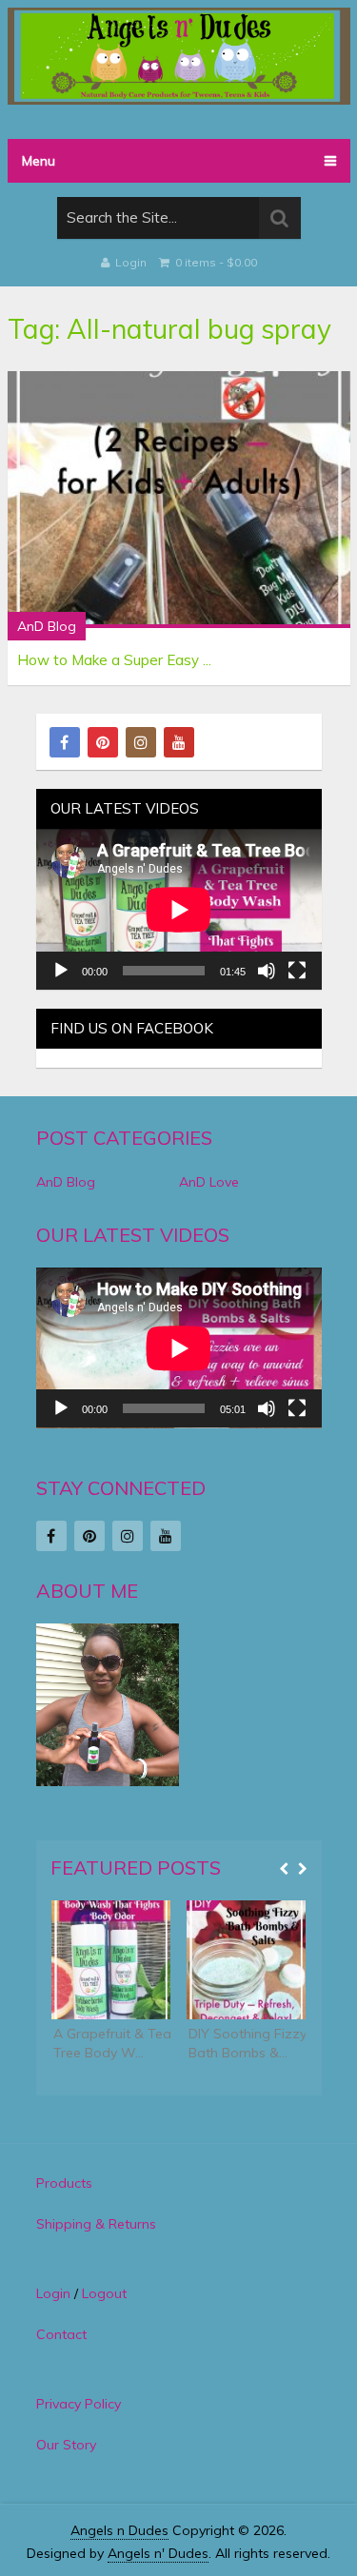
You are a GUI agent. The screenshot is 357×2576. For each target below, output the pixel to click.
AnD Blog (47, 626)
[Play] (61, 971)
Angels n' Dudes (158, 2553)
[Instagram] (141, 742)
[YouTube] (179, 742)
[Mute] (267, 971)
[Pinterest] (103, 742)
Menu (39, 161)
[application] (179, 909)
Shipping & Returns (96, 2224)
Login (131, 262)
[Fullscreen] (297, 971)
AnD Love (209, 1182)
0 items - (215, 262)
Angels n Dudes (119, 2530)
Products (64, 2183)
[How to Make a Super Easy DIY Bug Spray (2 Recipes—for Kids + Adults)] (179, 500)
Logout (104, 2293)
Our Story (66, 2445)
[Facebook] (65, 742)
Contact (61, 2334)
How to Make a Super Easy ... (114, 660)
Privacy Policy (79, 2404)
